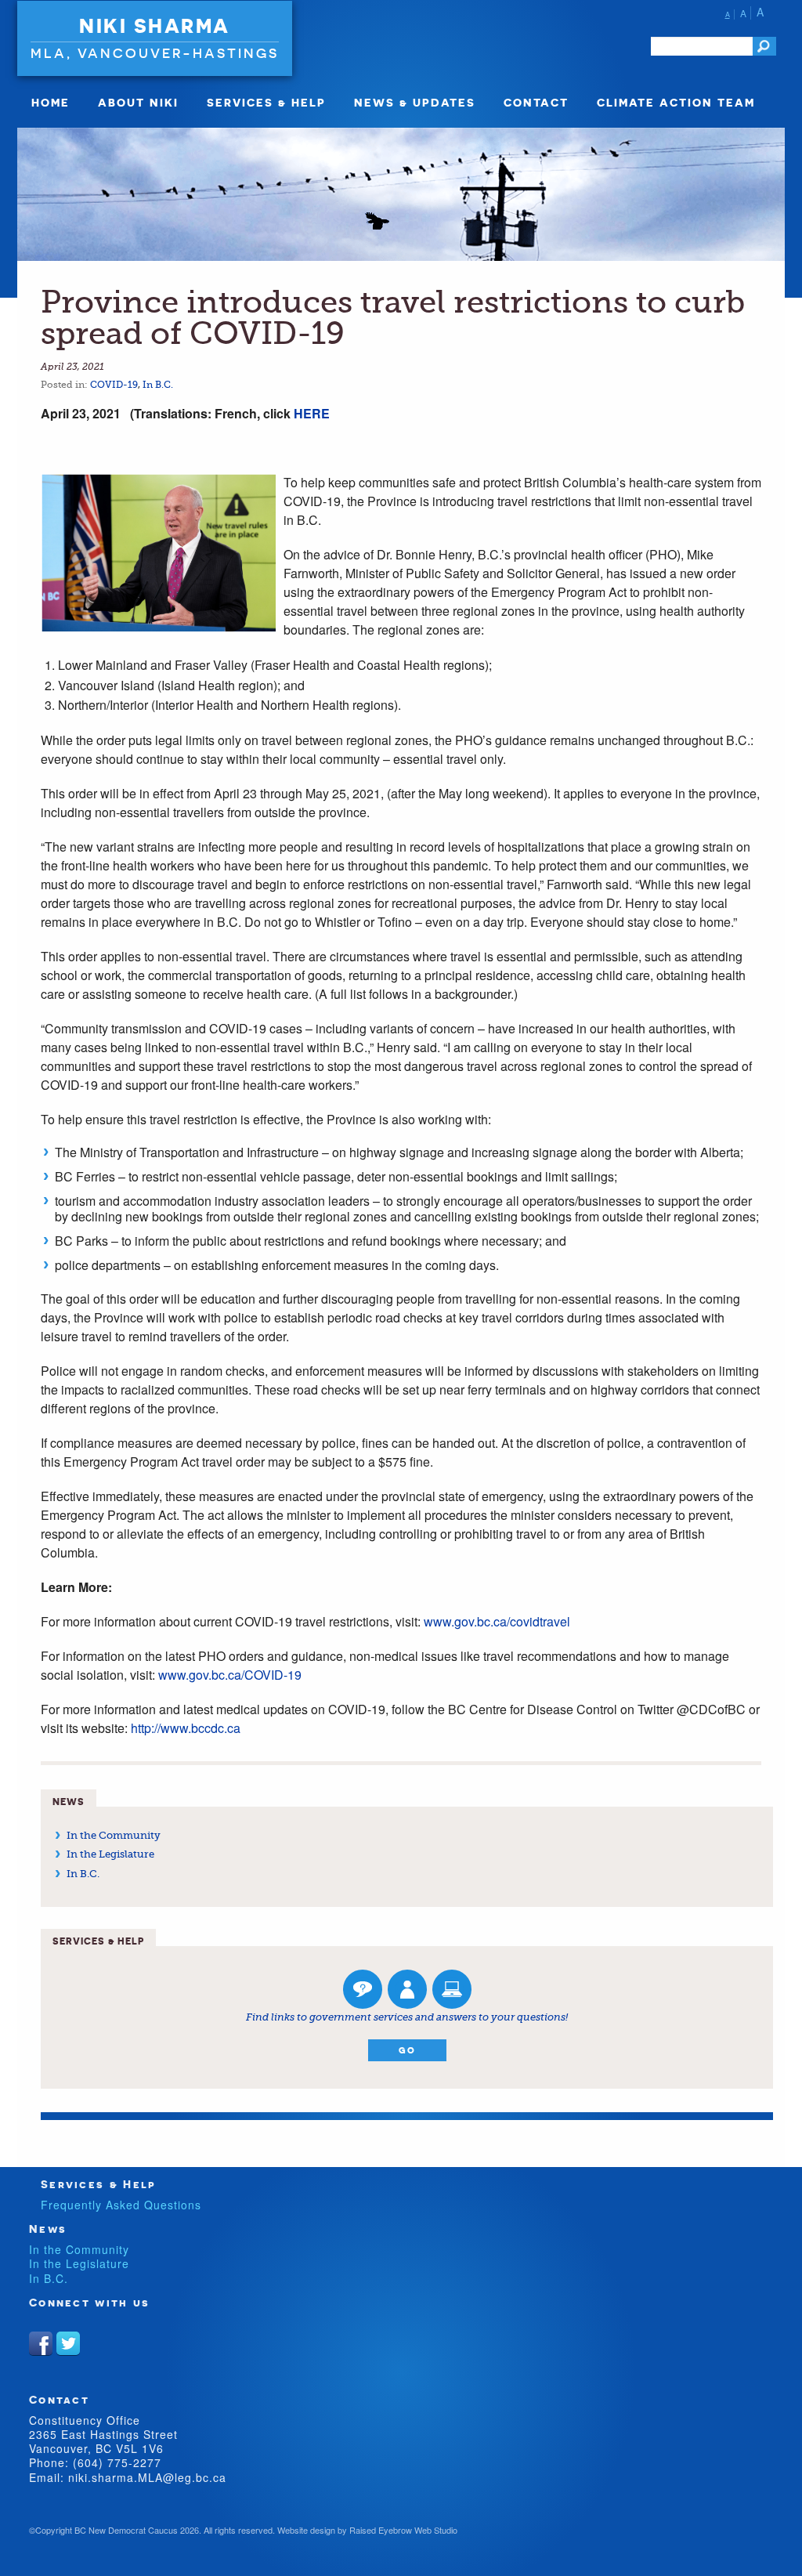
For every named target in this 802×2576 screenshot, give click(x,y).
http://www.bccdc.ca (186, 1728)
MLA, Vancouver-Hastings (155, 53)
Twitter (68, 2343)
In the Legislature (110, 1854)
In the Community (114, 1835)
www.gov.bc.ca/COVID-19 (230, 1675)
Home (51, 102)
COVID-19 (114, 385)
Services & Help (266, 102)
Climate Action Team (676, 102)
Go (407, 2050)
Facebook (41, 2343)
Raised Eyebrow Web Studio (403, 2530)
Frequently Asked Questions (121, 2205)
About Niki (138, 102)
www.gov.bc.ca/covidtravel (497, 1621)
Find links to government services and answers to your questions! (407, 2017)
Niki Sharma (155, 26)
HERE (312, 413)
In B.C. (158, 385)
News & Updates (415, 102)
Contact (536, 102)
